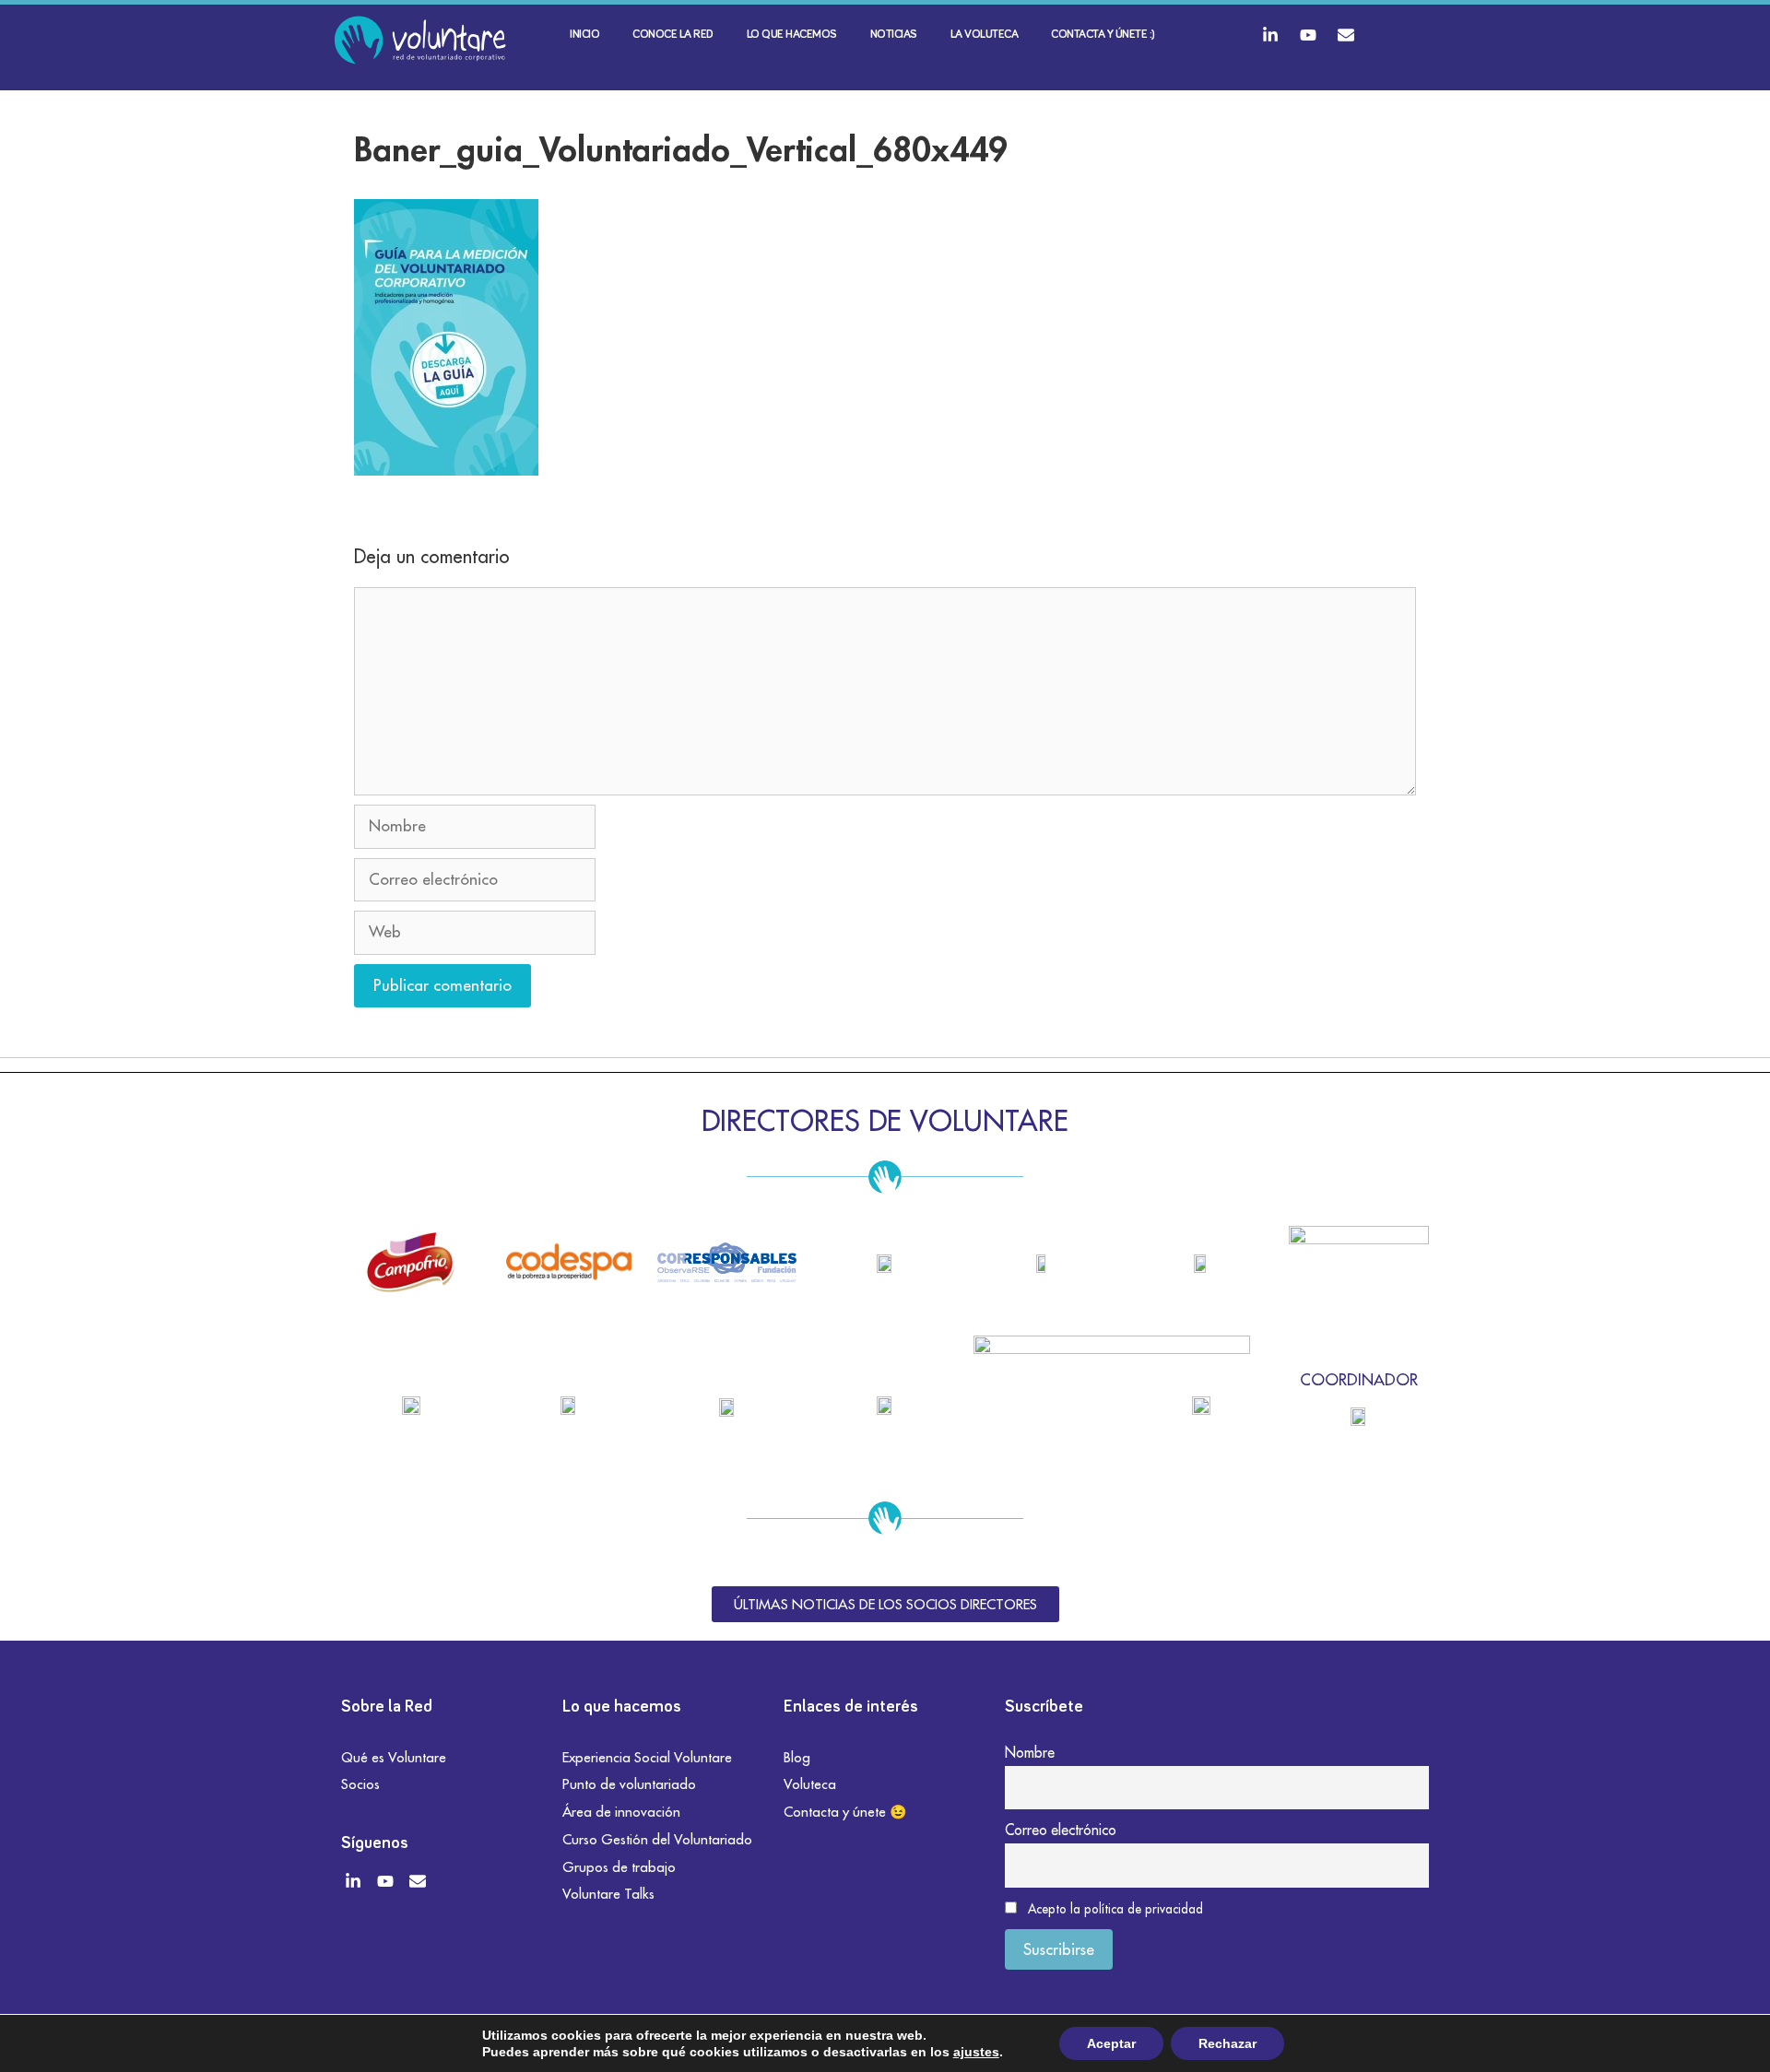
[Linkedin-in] (1270, 35)
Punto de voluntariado (629, 1784)
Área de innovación (621, 1812)
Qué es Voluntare (394, 1757)
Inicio (584, 35)
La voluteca (985, 35)
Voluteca (810, 1784)
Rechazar (1227, 2043)
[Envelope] (1346, 35)
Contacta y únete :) (1103, 35)
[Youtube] (1308, 35)
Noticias (894, 35)
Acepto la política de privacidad (1115, 1909)
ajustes (976, 2052)
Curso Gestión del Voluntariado (657, 1839)
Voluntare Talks (608, 1894)
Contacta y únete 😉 (845, 1812)
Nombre (1030, 1752)
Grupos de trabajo (619, 1867)
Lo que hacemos (792, 35)
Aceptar (1111, 2043)
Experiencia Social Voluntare (647, 1757)
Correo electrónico (1061, 1830)
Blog (797, 1757)
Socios (360, 1784)
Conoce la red (673, 35)
